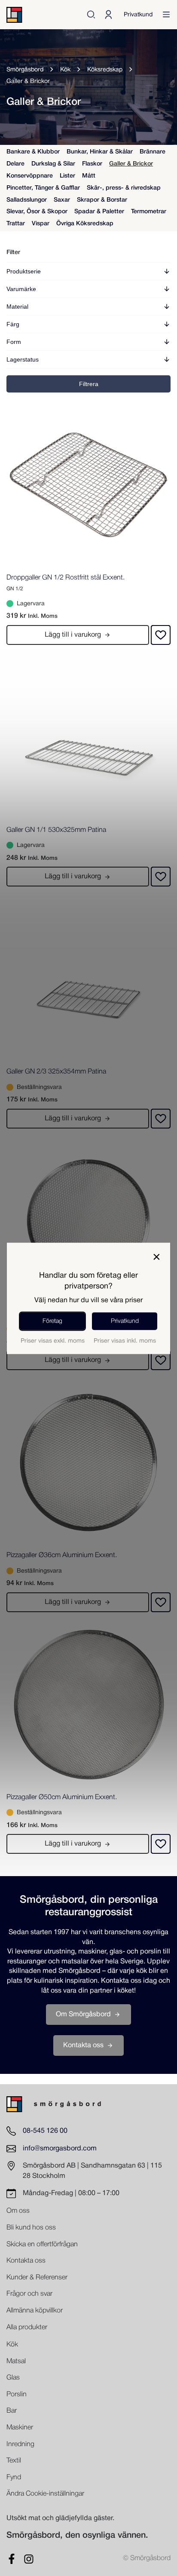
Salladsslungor (27, 200)
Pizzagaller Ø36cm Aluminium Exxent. (62, 1555)
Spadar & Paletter (99, 212)
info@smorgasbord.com (60, 2148)
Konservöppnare (30, 176)
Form (14, 342)
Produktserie (24, 271)
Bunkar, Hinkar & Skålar (100, 152)
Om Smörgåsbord (83, 2014)
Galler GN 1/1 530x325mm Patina (56, 830)
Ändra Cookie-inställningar (45, 2494)
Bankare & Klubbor (33, 152)
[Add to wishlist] (161, 635)
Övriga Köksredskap (85, 224)
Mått (89, 176)
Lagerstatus (23, 359)
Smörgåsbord (25, 70)
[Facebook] (12, 2559)
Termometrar (149, 212)
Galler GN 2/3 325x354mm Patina (56, 1072)
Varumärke (21, 289)
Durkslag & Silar (53, 164)
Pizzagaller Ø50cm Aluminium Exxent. (62, 1797)
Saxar (62, 200)
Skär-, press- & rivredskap (124, 188)
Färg (13, 324)
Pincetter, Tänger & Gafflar (43, 188)
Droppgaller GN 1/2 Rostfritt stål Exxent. (66, 578)
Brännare (153, 152)
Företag (52, 1321)
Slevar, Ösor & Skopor (37, 212)
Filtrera (89, 384)
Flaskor (92, 164)
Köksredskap (105, 70)
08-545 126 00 (45, 2131)
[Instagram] (29, 2559)
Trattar (16, 224)
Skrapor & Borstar (102, 200)
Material (17, 307)
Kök (65, 70)
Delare (15, 164)
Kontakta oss (83, 2045)
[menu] (166, 15)
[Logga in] (108, 15)
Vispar (41, 224)
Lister (67, 176)
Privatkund (138, 15)
